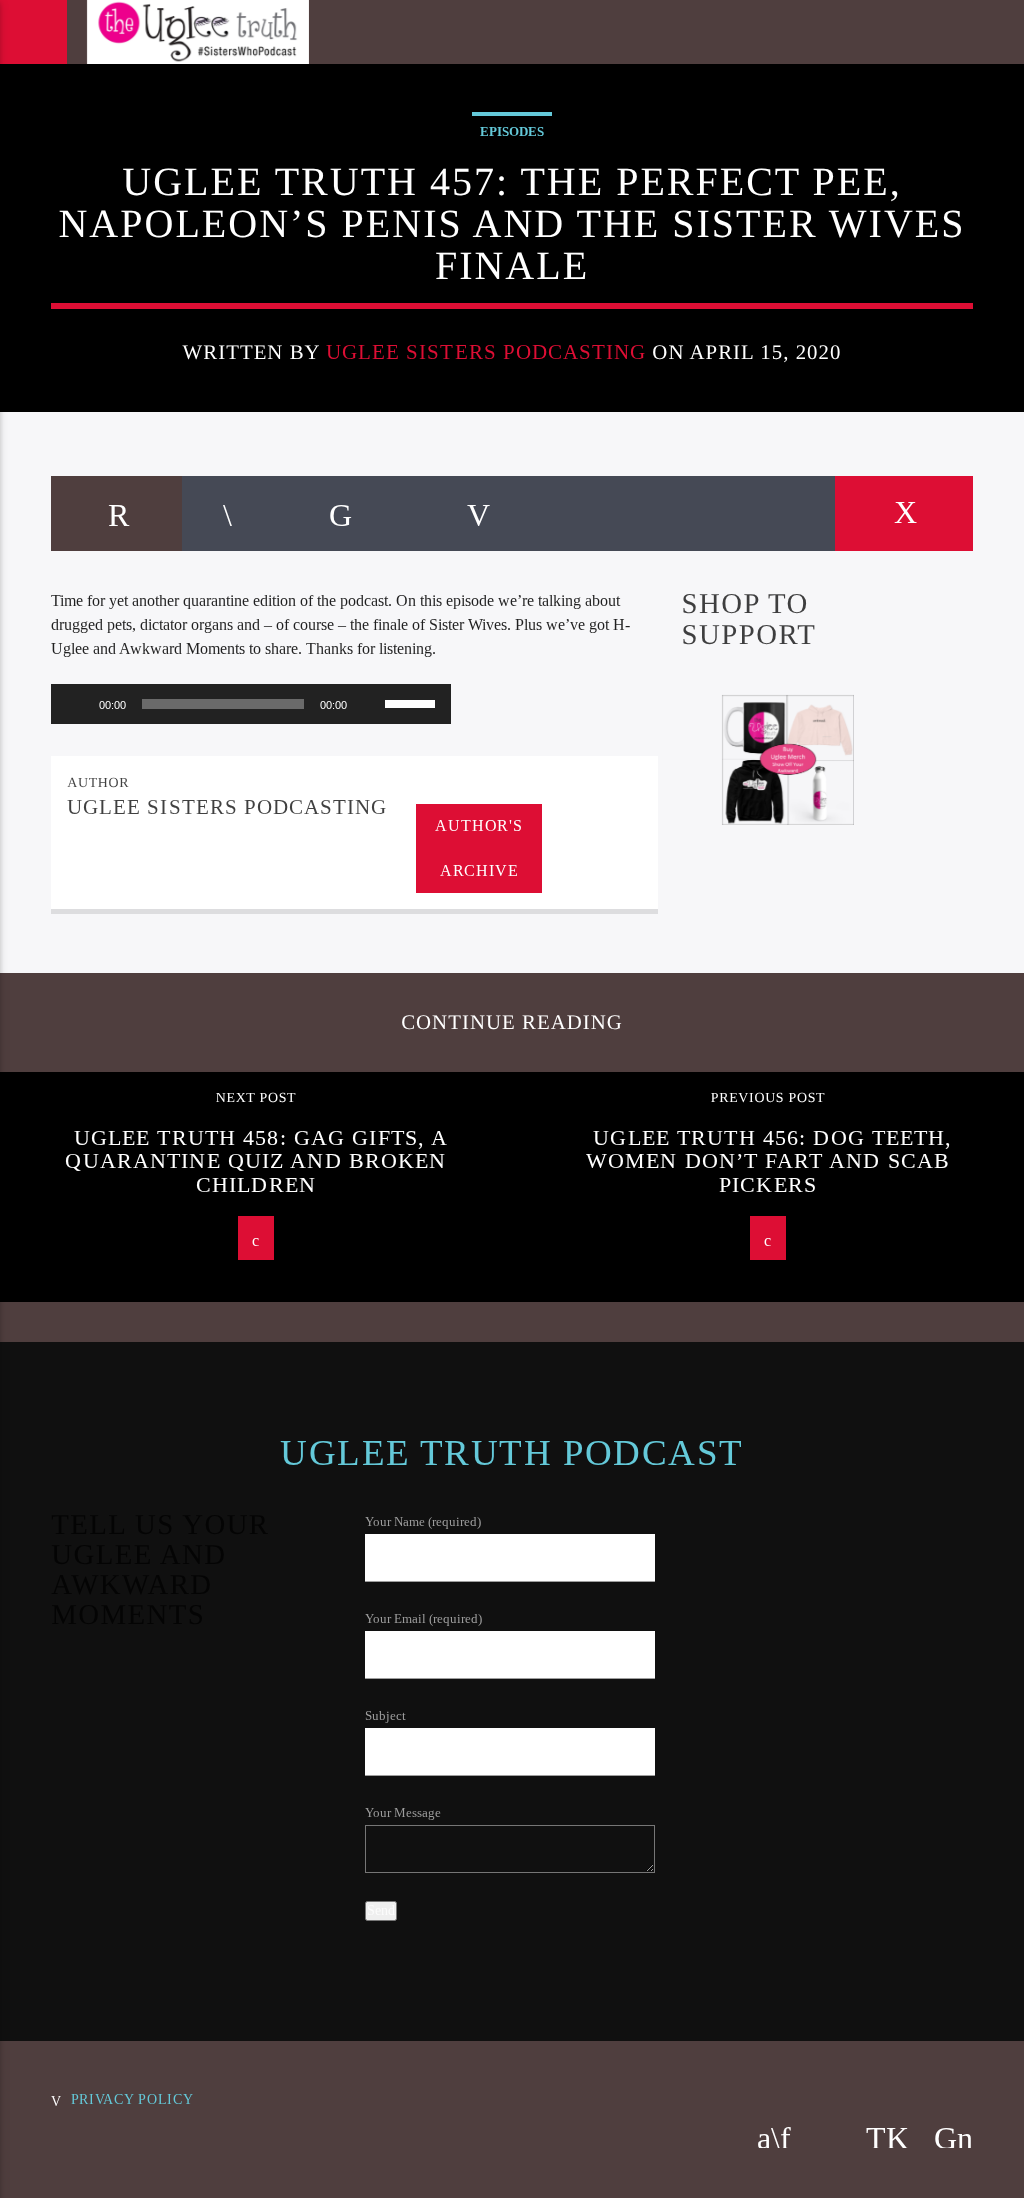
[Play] (77, 704)
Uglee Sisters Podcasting (486, 351)
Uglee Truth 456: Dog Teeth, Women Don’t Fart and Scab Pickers (769, 1161)
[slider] (413, 702)
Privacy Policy (132, 2099)
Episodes (512, 131)
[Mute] (369, 704)
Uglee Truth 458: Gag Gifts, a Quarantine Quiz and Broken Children (256, 1161)
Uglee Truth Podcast (511, 1453)
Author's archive (478, 848)
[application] (251, 704)
